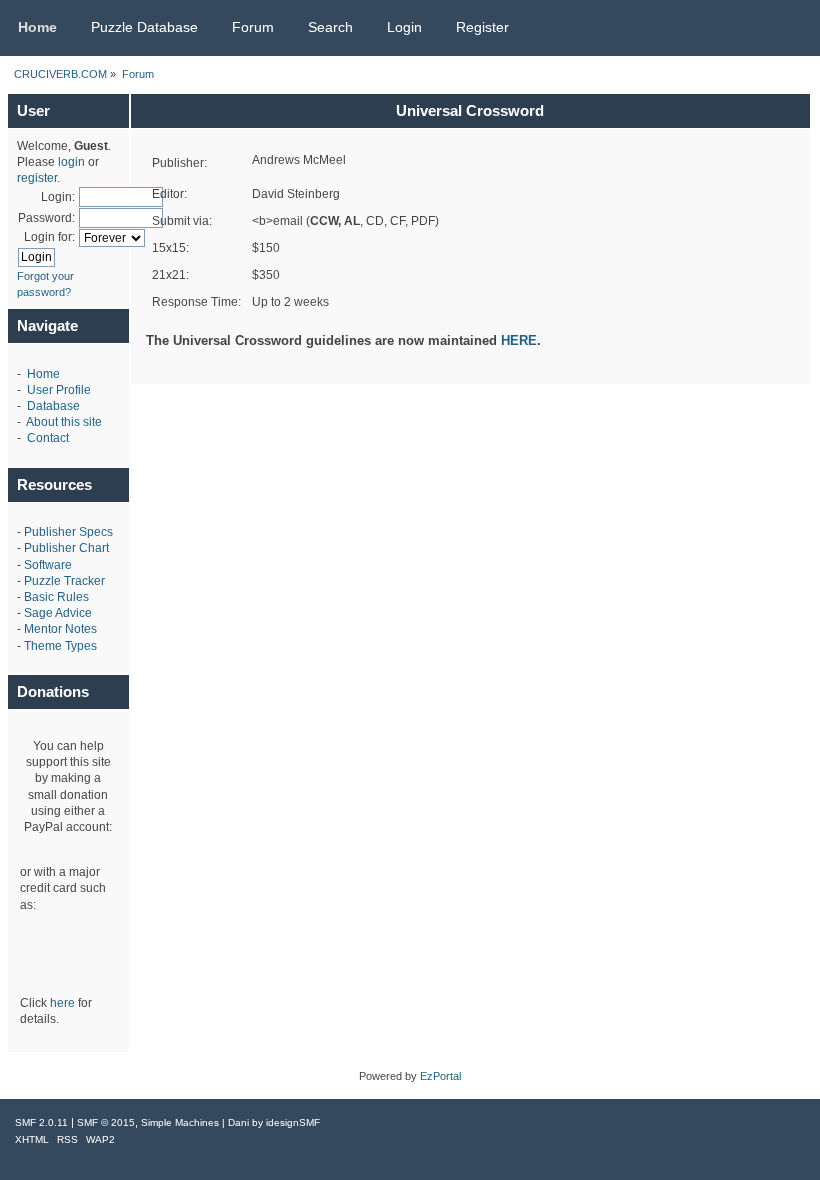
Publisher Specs (68, 532)
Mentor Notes (60, 629)
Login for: (49, 237)
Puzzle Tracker (64, 581)
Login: (58, 197)
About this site (64, 422)
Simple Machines (180, 1122)
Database (53, 406)
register (37, 178)
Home (43, 374)
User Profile (59, 390)
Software (48, 565)
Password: (46, 218)
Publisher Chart (66, 548)
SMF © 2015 (106, 1122)
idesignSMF (293, 1122)
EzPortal (440, 1076)
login (71, 162)
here (62, 1003)
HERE (519, 340)
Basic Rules (56, 597)
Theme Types (60, 646)
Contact (48, 438)
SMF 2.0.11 (41, 1122)
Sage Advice (58, 613)
